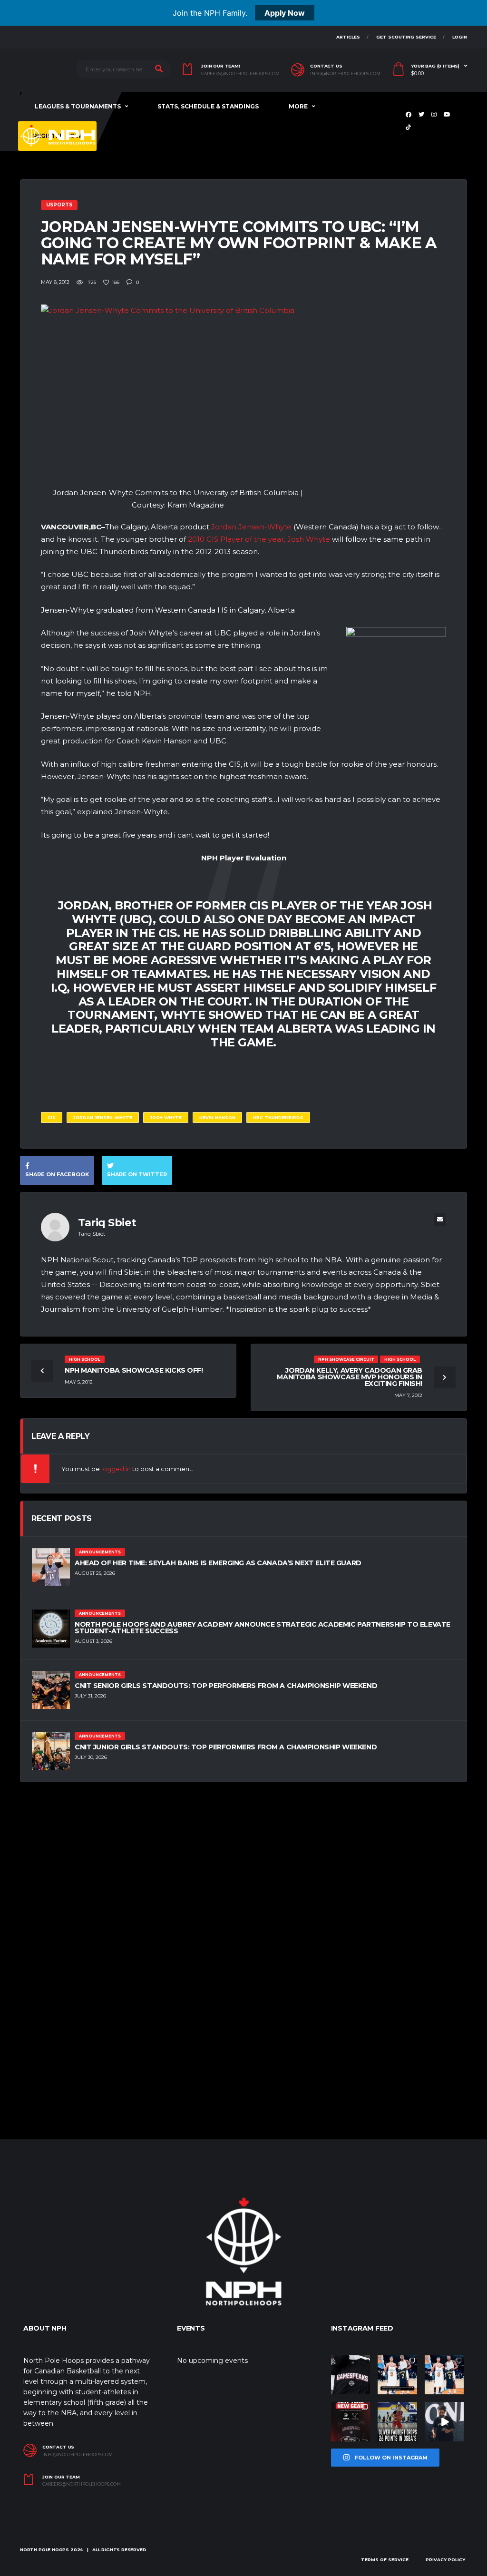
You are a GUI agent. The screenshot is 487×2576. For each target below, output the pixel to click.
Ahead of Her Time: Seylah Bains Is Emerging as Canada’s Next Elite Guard (218, 1563)
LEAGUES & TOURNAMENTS (78, 106)
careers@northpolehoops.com (240, 74)
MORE (298, 106)
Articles (348, 37)
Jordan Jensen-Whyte (251, 527)
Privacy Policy (445, 2560)
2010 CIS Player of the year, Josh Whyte (259, 539)
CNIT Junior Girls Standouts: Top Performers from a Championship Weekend (226, 1747)
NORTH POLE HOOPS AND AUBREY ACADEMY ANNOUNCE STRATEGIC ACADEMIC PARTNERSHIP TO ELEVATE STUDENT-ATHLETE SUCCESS (263, 1628)
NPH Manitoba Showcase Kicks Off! (134, 1370)
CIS (52, 1117)
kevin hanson (217, 1117)
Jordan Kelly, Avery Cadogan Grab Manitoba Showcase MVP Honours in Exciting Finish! (350, 1377)
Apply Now (285, 13)
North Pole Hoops (44, 2550)
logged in (116, 1469)
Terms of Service (385, 2560)
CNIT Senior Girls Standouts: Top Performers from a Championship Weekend (226, 1686)
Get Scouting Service (406, 37)
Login (460, 37)
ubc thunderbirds (278, 1117)
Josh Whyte (166, 1117)
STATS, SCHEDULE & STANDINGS (208, 106)
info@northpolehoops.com (345, 74)
